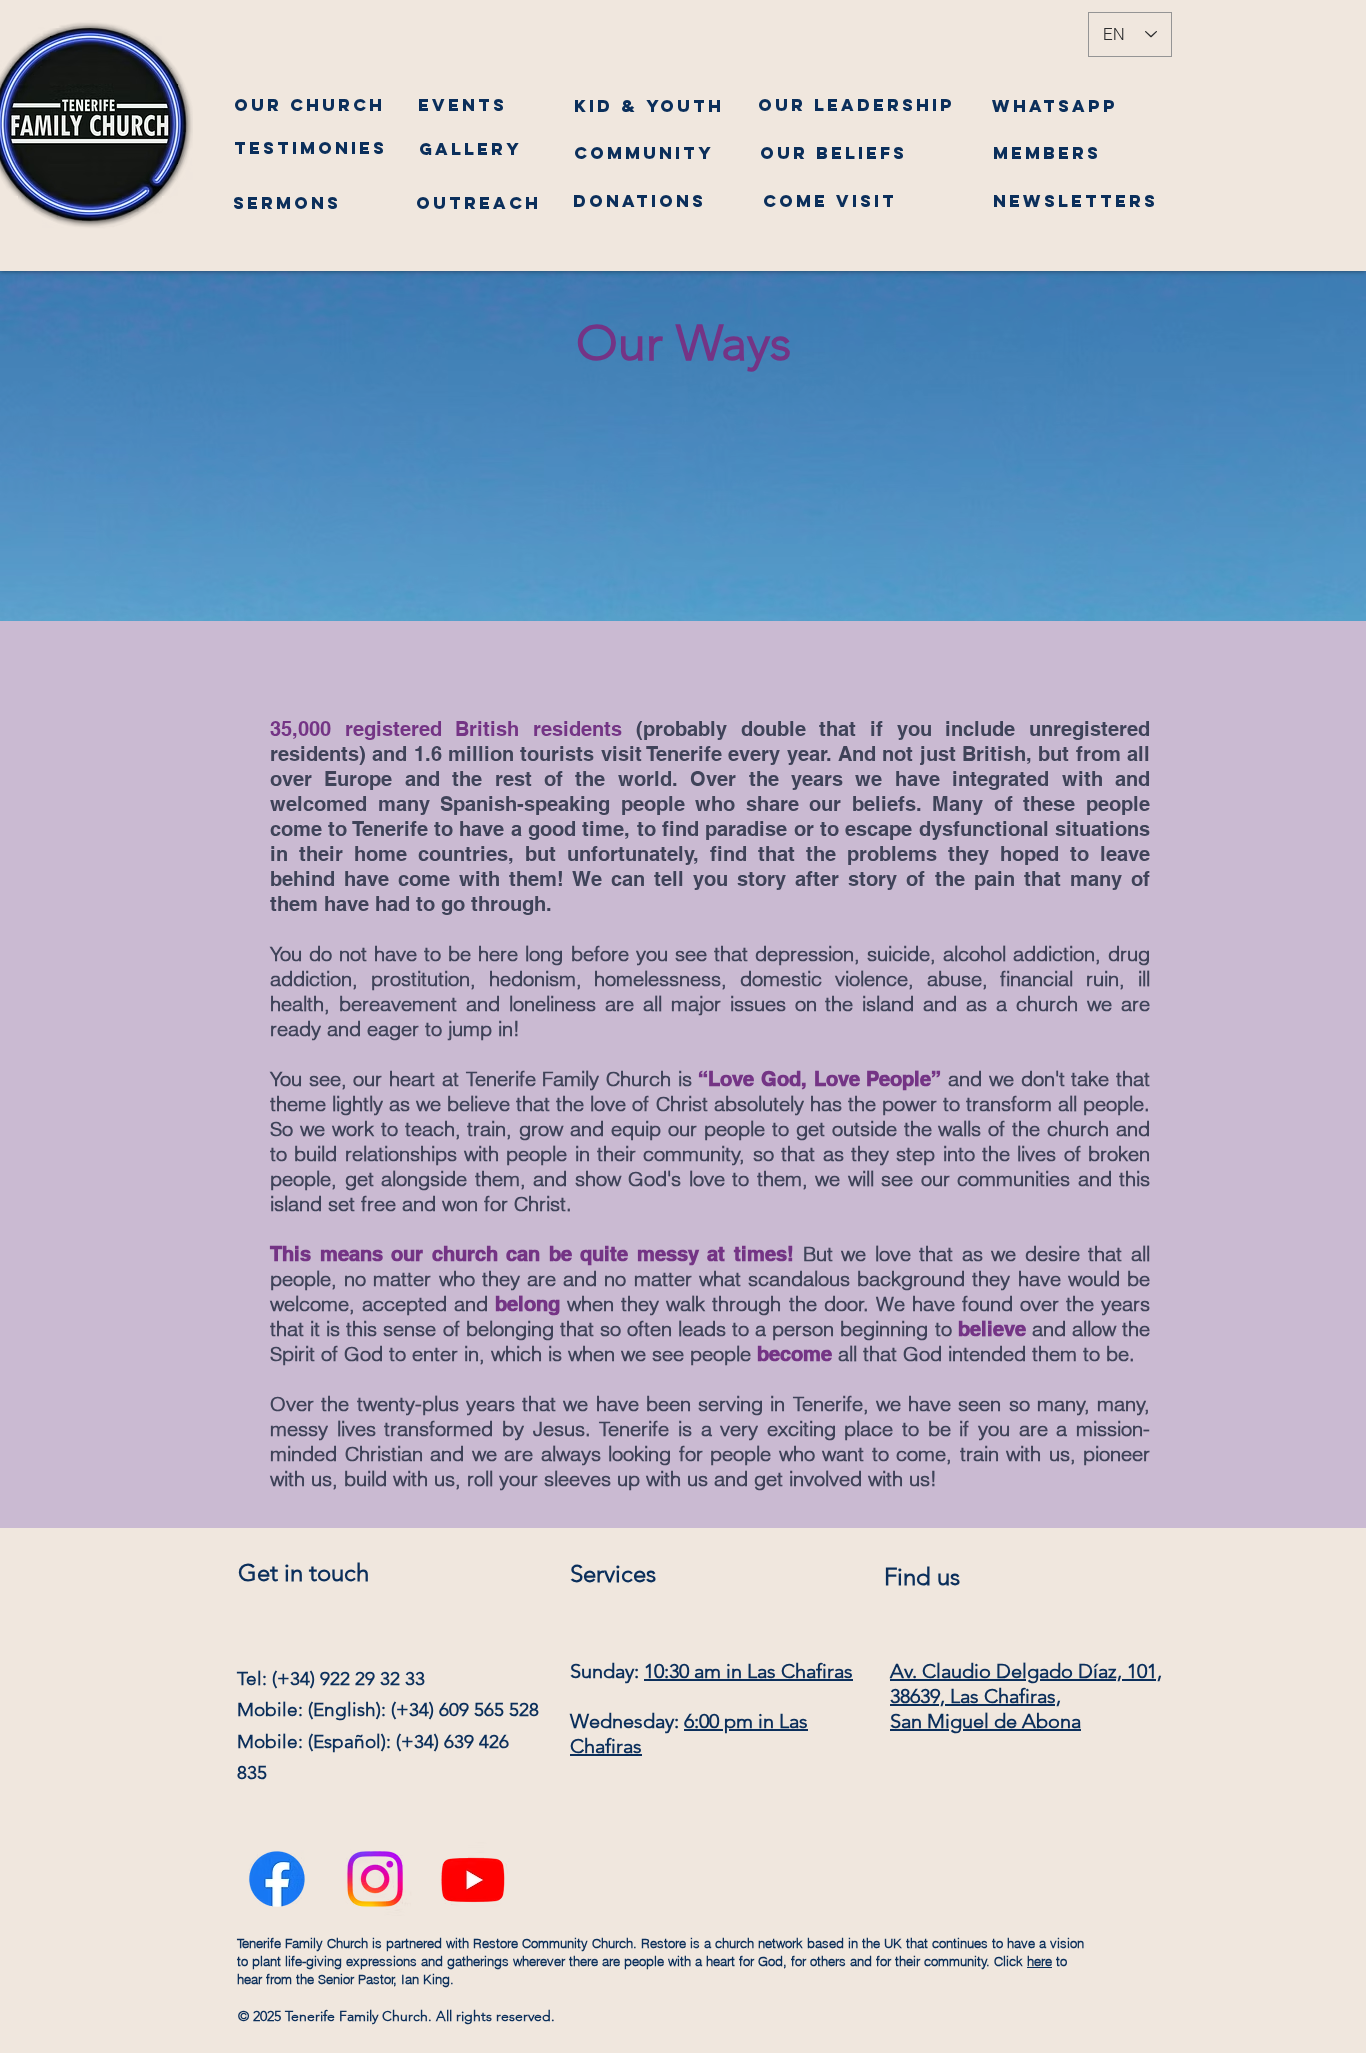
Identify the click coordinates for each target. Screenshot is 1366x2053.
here (1039, 1961)
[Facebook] (277, 1872)
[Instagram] (375, 1872)
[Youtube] (473, 1872)
